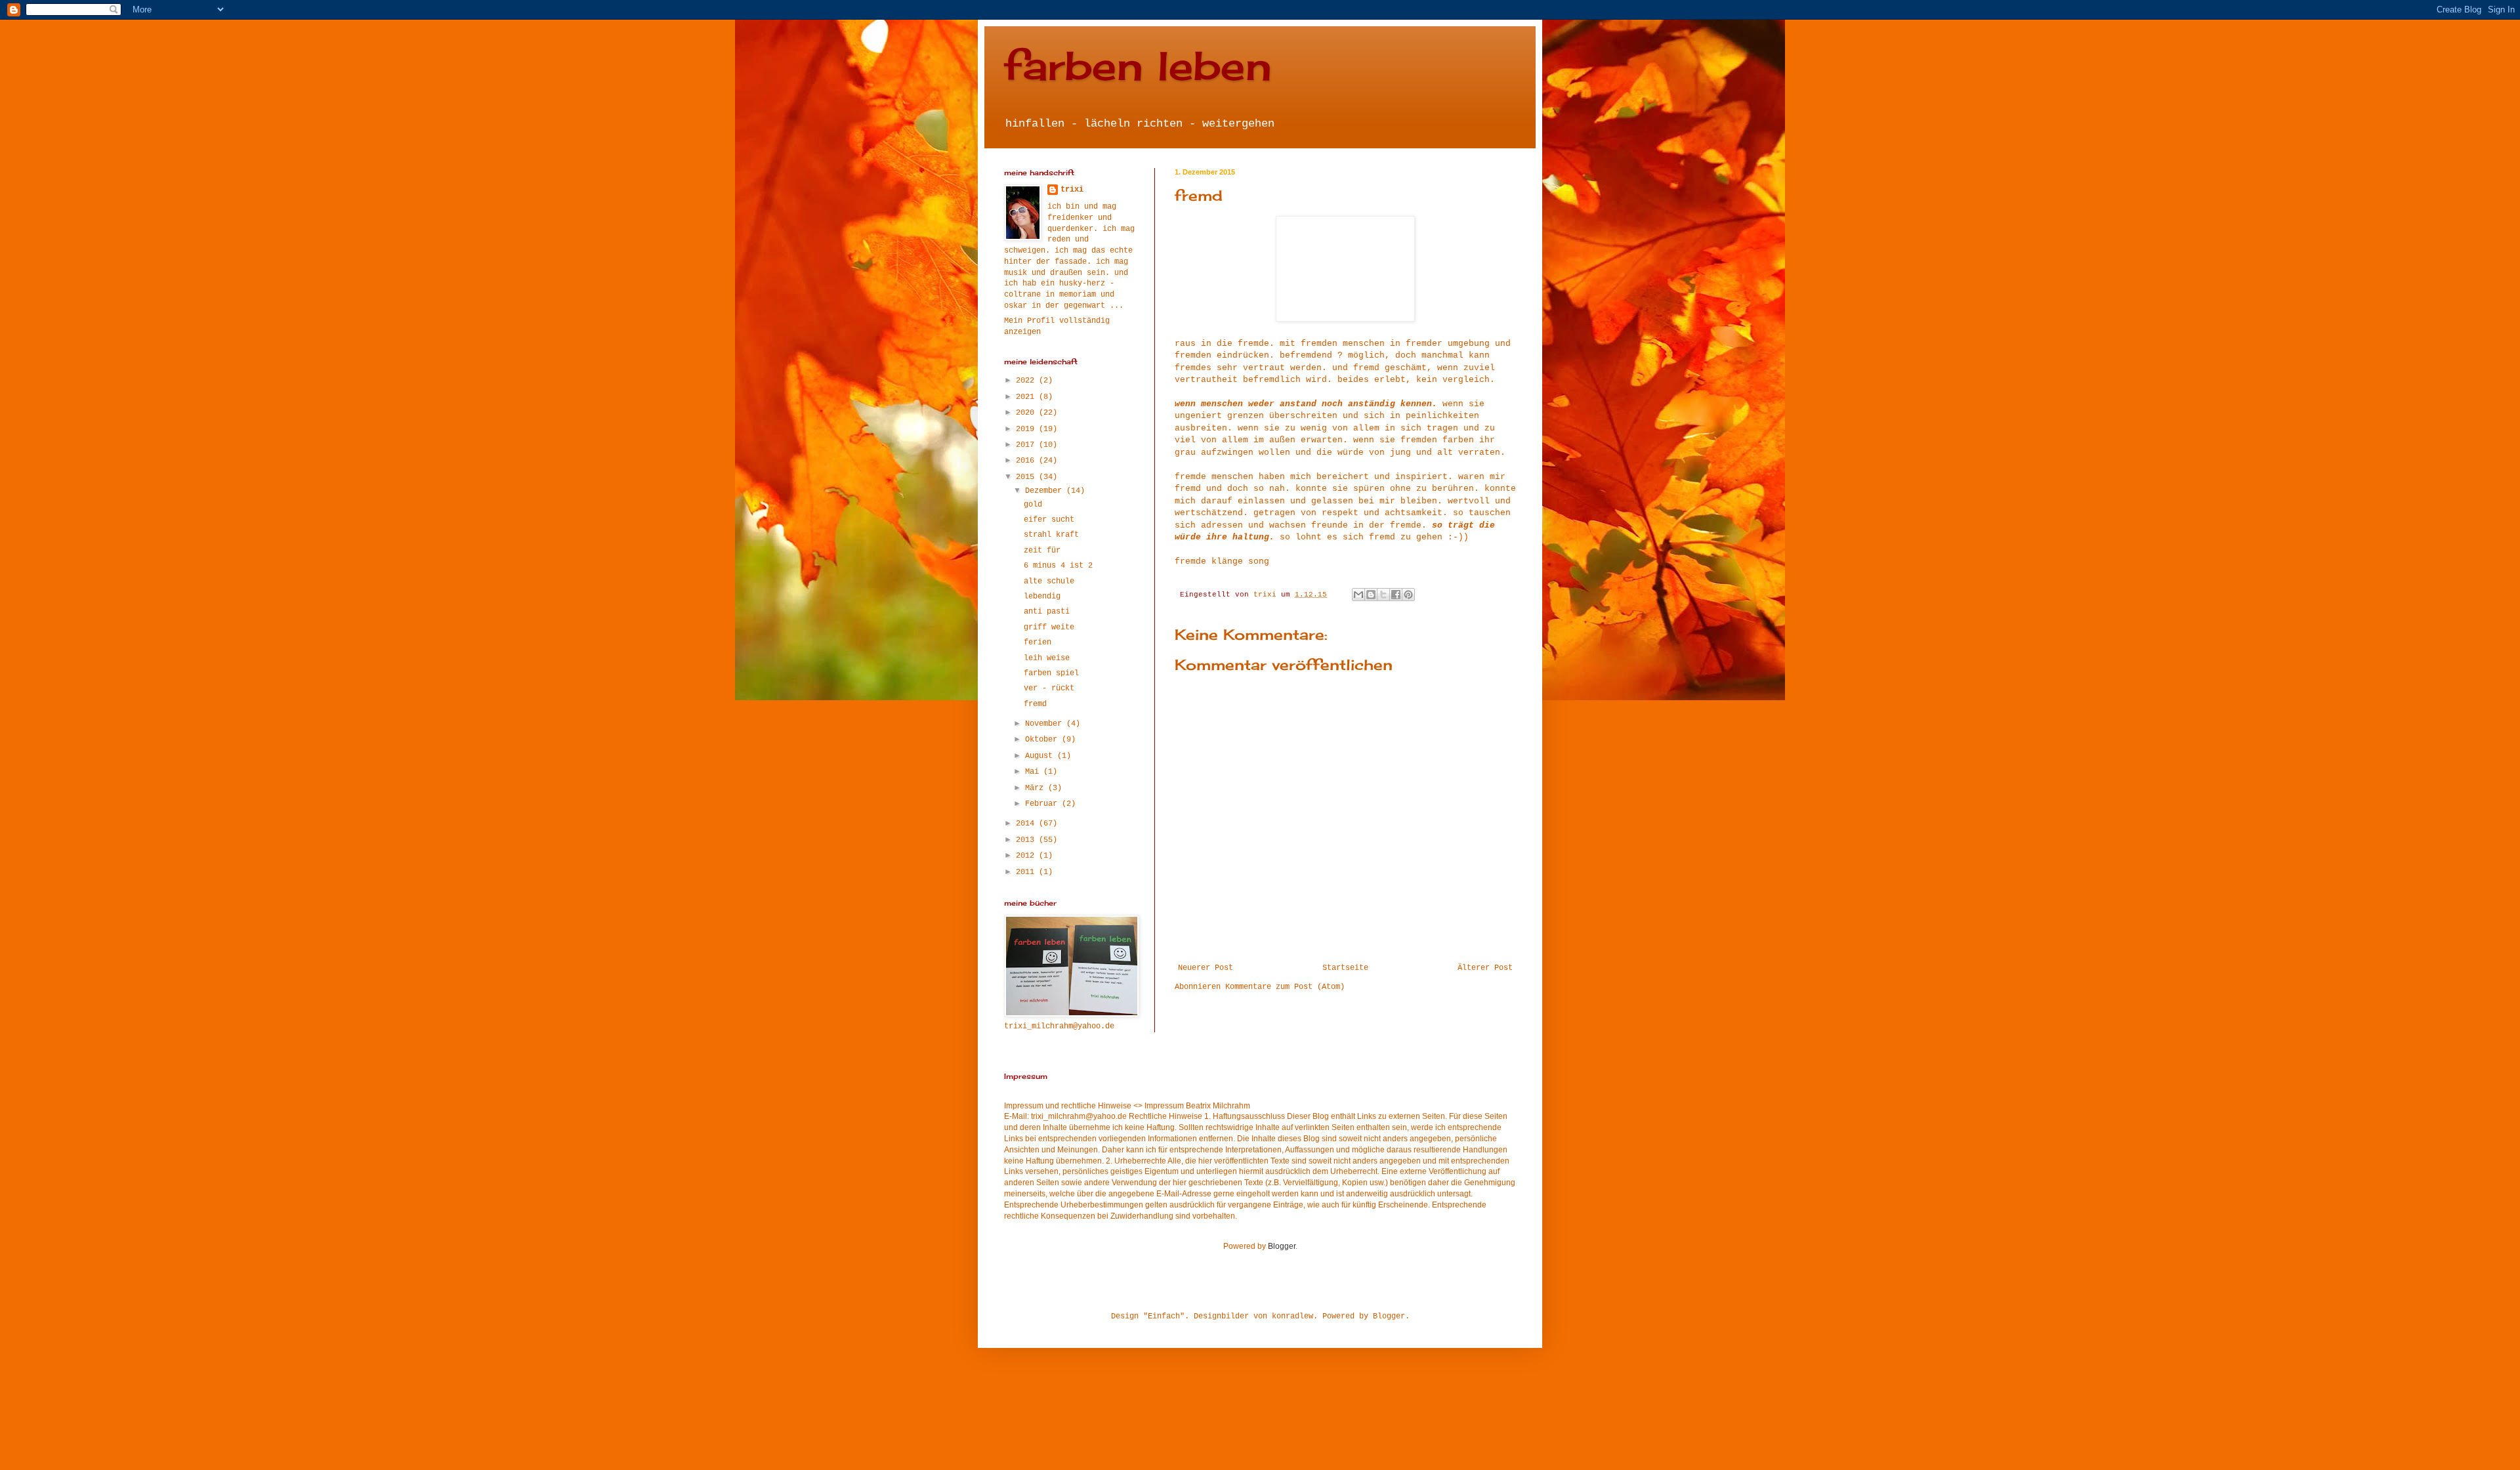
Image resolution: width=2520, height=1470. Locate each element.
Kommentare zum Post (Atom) (1285, 987)
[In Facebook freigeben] (1396, 595)
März (1037, 788)
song (1259, 561)
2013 (1027, 840)
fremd (1035, 704)
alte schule (1049, 581)
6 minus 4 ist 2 (1058, 566)
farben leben (1138, 65)
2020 (1027, 413)
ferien (1038, 642)
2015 (1027, 477)
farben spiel (1051, 673)
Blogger (1282, 1246)
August (1041, 756)
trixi (1072, 190)
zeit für (1042, 551)
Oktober (1043, 740)
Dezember (1046, 491)
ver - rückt (1049, 688)
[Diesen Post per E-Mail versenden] (1358, 595)
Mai (1034, 772)
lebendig (1042, 597)
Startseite (1345, 968)
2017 (1027, 445)
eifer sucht (1049, 520)
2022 (1027, 381)
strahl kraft (1051, 535)
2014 (1027, 824)
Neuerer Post (1206, 968)
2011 (1027, 872)
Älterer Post (1485, 968)
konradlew (1292, 1316)
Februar (1043, 804)
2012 (1027, 856)
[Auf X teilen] (1383, 595)
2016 (1027, 461)
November (1046, 724)
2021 (1027, 397)
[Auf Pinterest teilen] (1408, 595)
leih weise (1047, 658)
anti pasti (1047, 612)
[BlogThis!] (1371, 595)
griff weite (1049, 627)
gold (1033, 505)
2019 (1027, 429)
